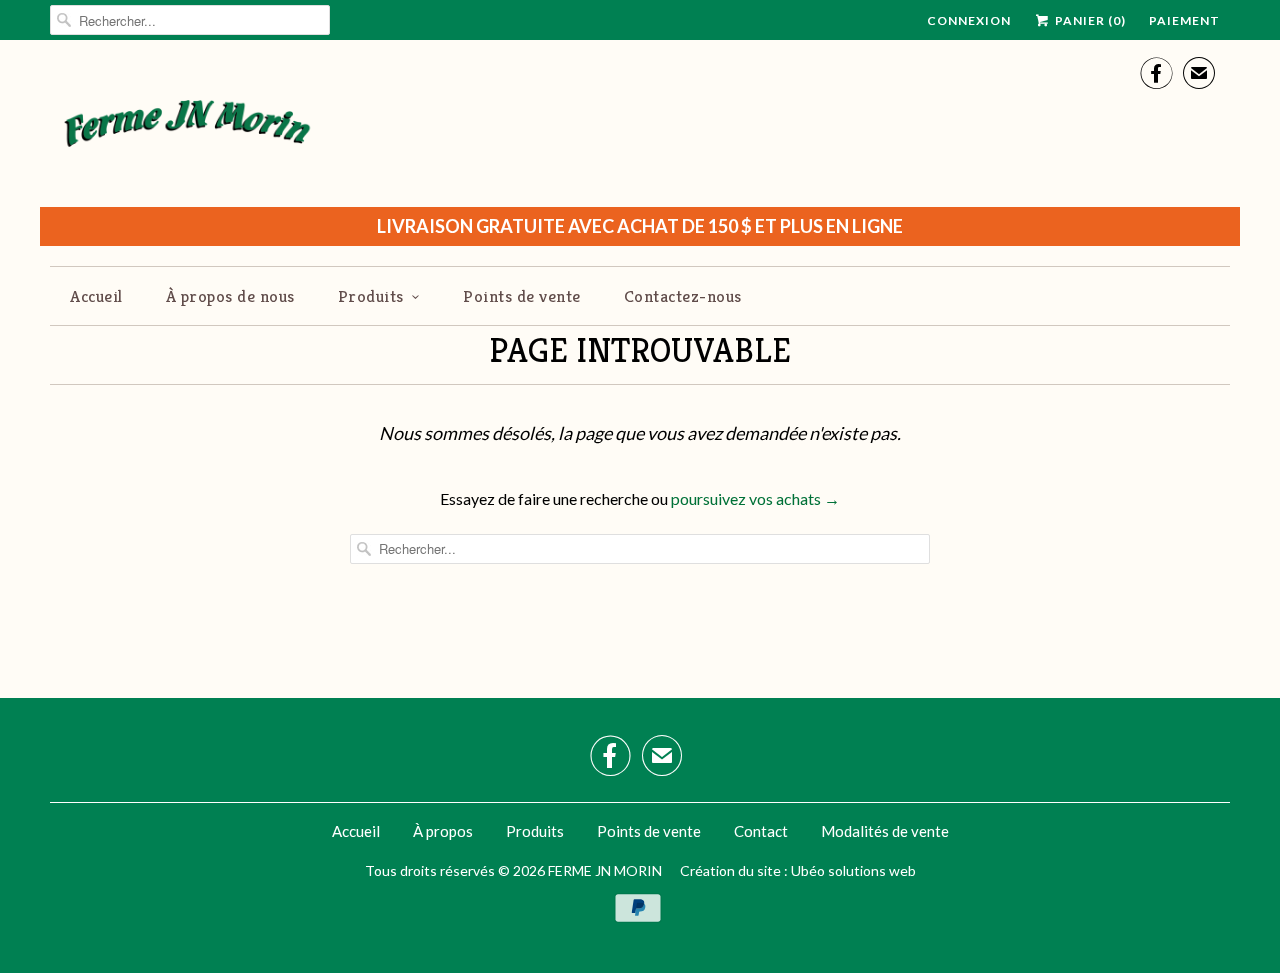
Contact (761, 831)
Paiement (1184, 20)
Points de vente (522, 296)
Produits (371, 296)
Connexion (969, 20)
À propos (443, 831)
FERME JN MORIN (605, 870)
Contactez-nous (683, 296)
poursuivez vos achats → (755, 498)
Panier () (1089, 20)
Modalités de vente (885, 831)
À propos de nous (230, 296)
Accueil (96, 296)
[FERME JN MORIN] (187, 131)
